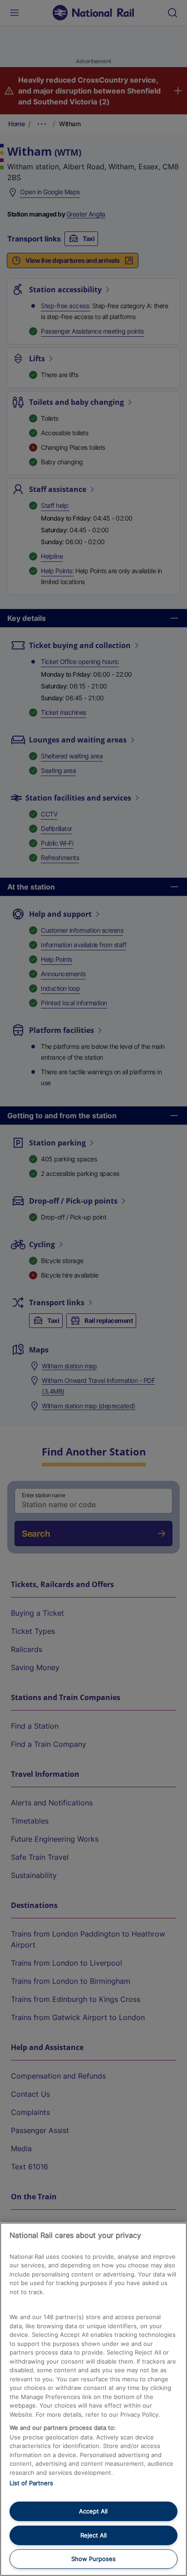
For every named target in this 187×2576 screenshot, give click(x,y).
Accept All (93, 2511)
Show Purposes (93, 2559)
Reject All (93, 2535)
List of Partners (31, 2483)
